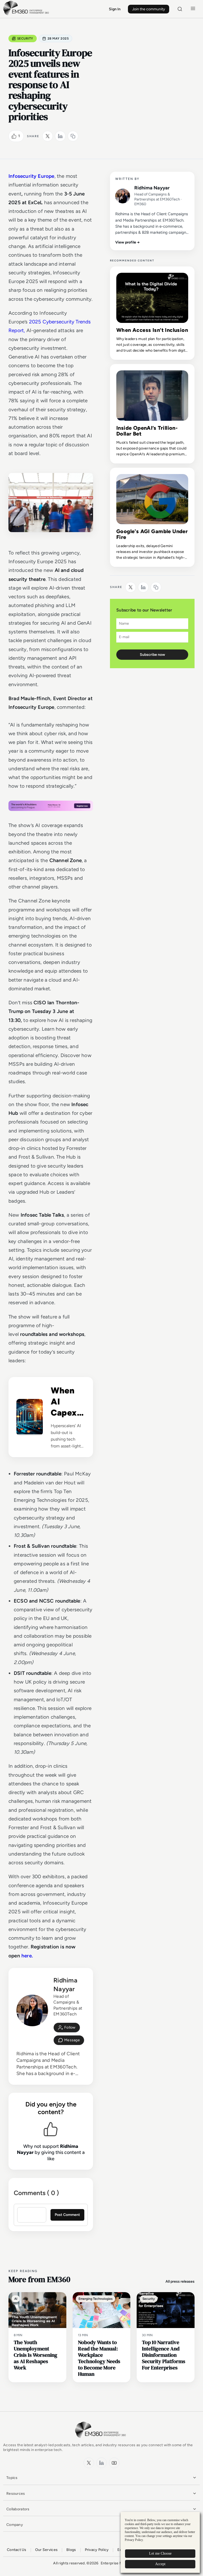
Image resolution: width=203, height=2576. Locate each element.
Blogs (71, 2550)
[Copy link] (73, 136)
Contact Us (17, 2550)
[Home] (27, 15)
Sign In (115, 9)
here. (27, 1956)
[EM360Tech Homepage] (101, 2440)
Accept (160, 2564)
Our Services (46, 2550)
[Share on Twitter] (48, 136)
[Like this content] (14, 136)
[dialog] (160, 2542)
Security (25, 39)
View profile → (128, 242)
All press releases (180, 2281)
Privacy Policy (97, 2550)
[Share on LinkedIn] (60, 136)
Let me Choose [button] (160, 2553)
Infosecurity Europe (31, 176)
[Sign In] (67, 2028)
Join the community (149, 9)
